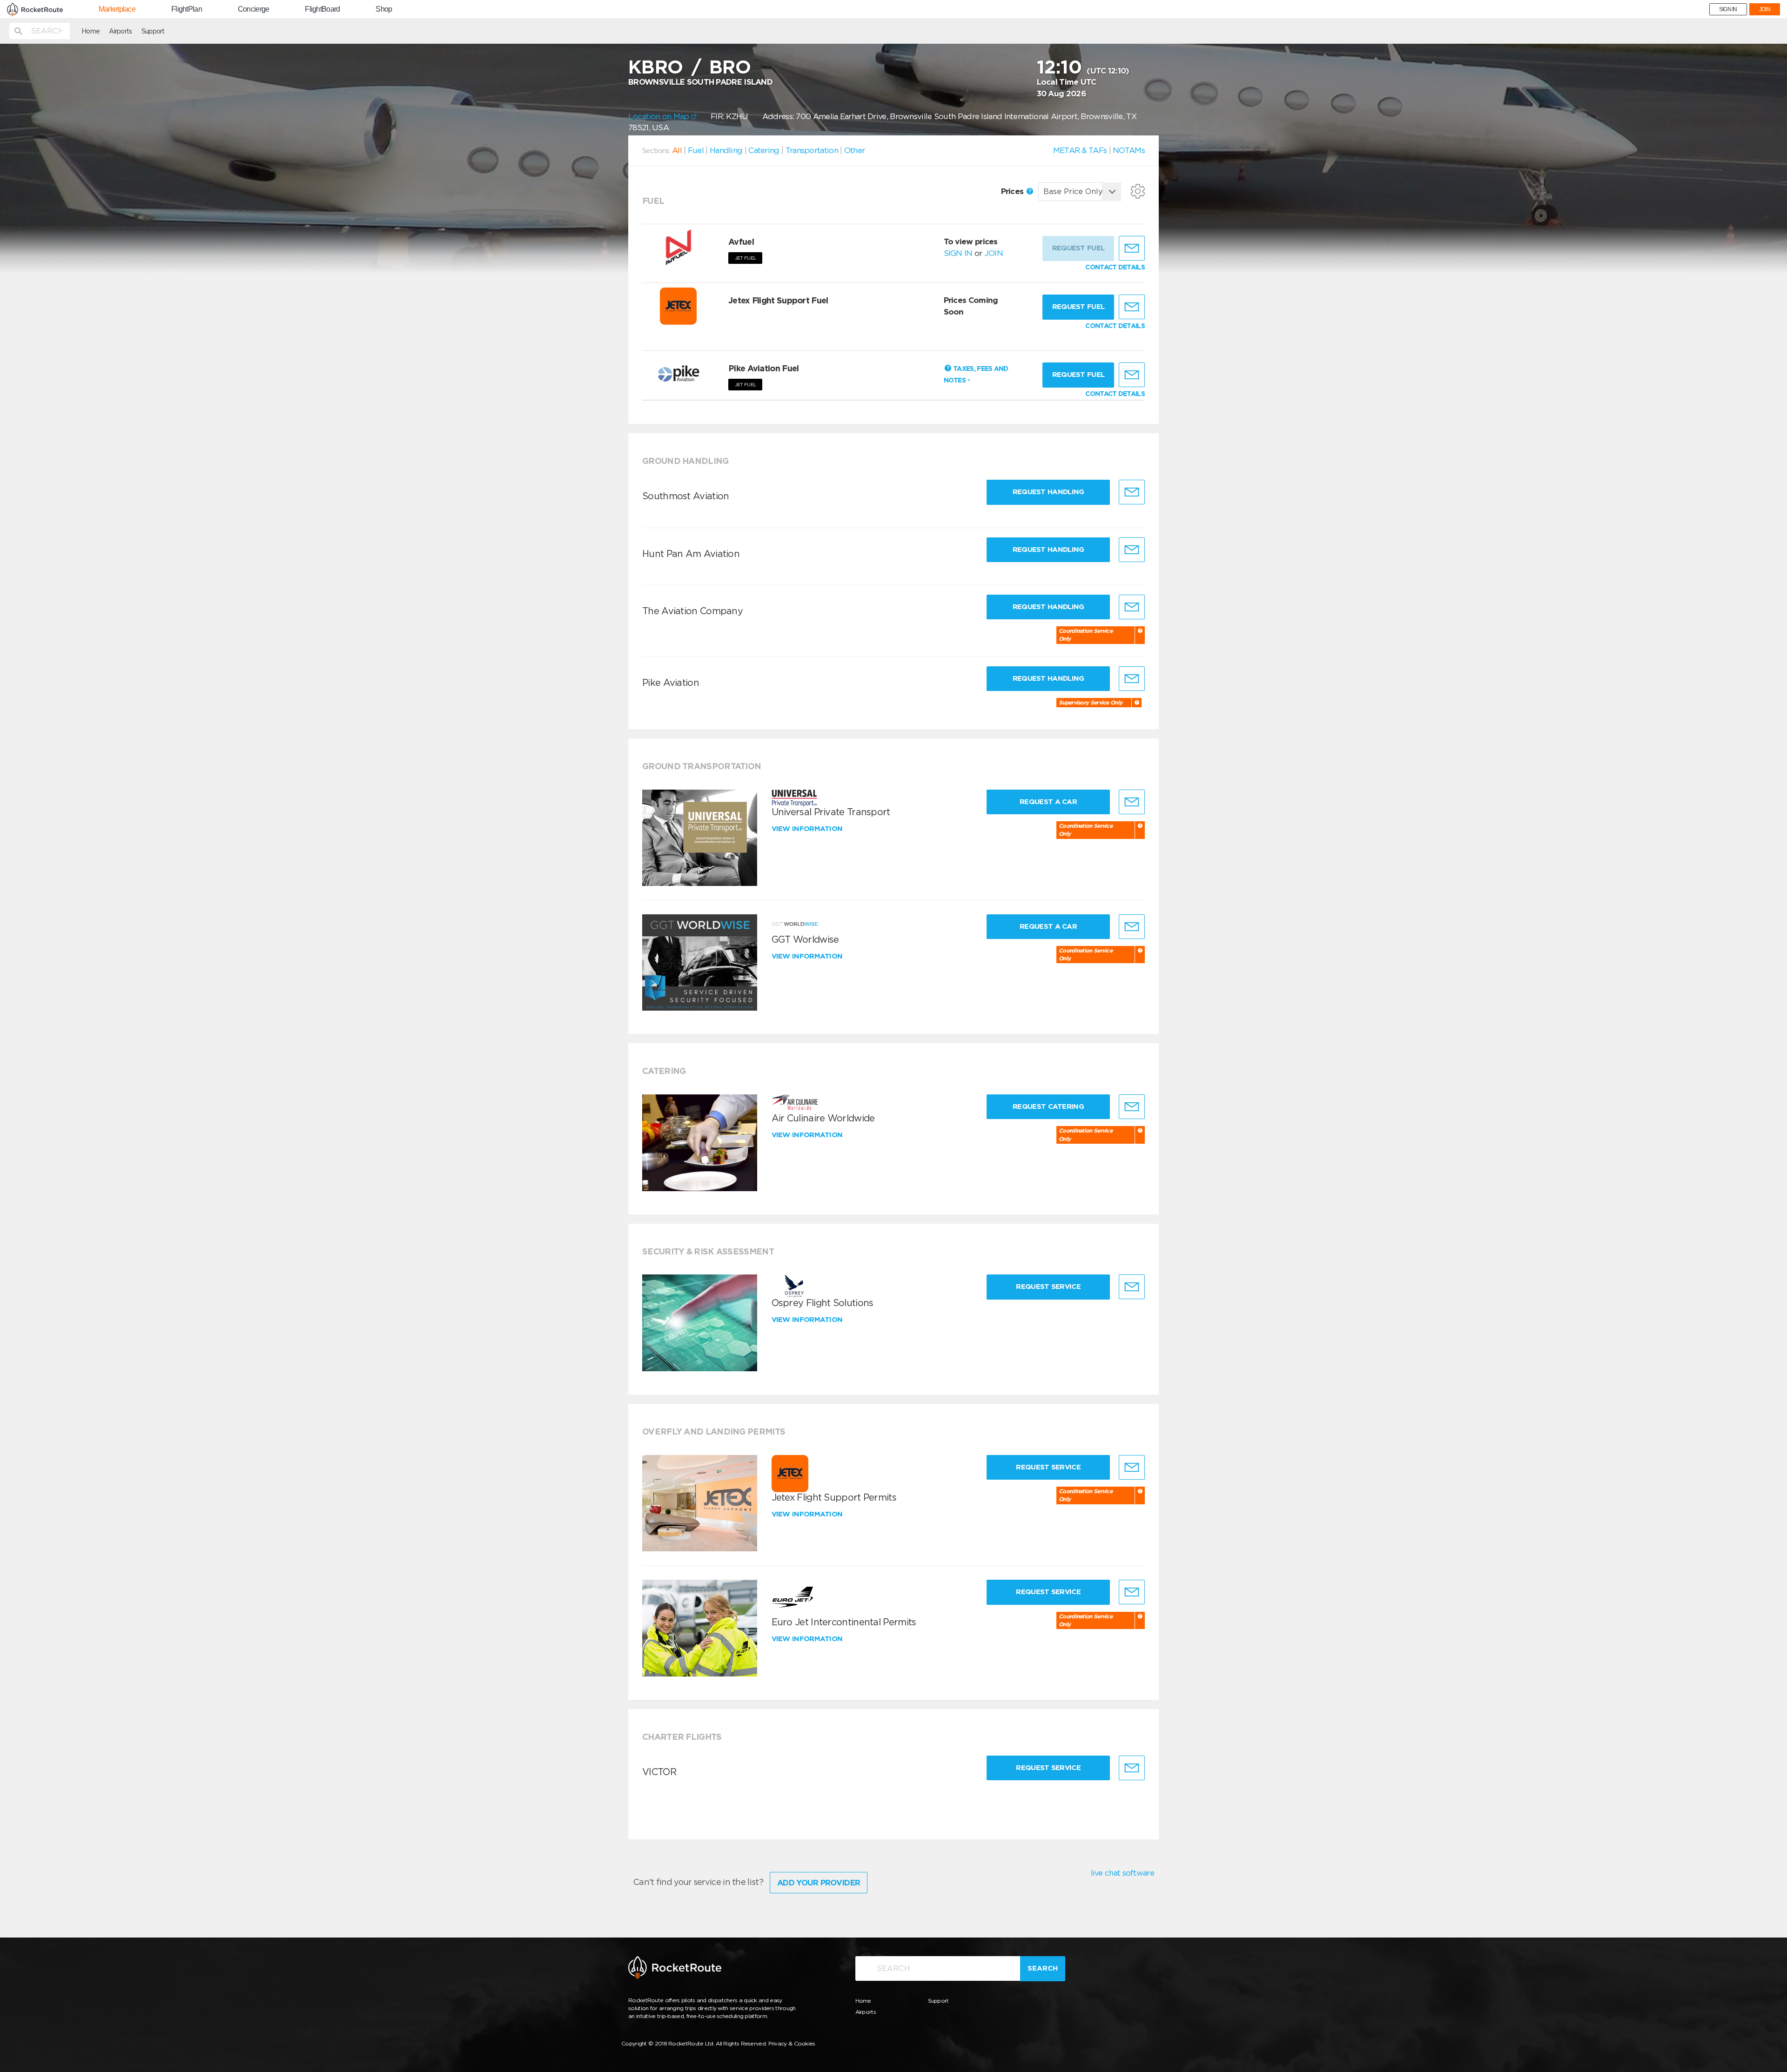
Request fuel (1078, 307)
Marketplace (117, 9)
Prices (1013, 191)
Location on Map (660, 116)
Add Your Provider (819, 1883)
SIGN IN (1728, 9)
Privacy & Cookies (792, 2043)
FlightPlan (187, 9)
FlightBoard (322, 9)
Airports (120, 31)
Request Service (1048, 1287)
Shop (384, 9)
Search (1043, 1968)
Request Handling (1048, 492)
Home (91, 31)
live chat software (1122, 1873)
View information (808, 829)
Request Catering (1048, 1106)
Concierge (254, 9)
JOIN (1765, 9)
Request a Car (1048, 802)
